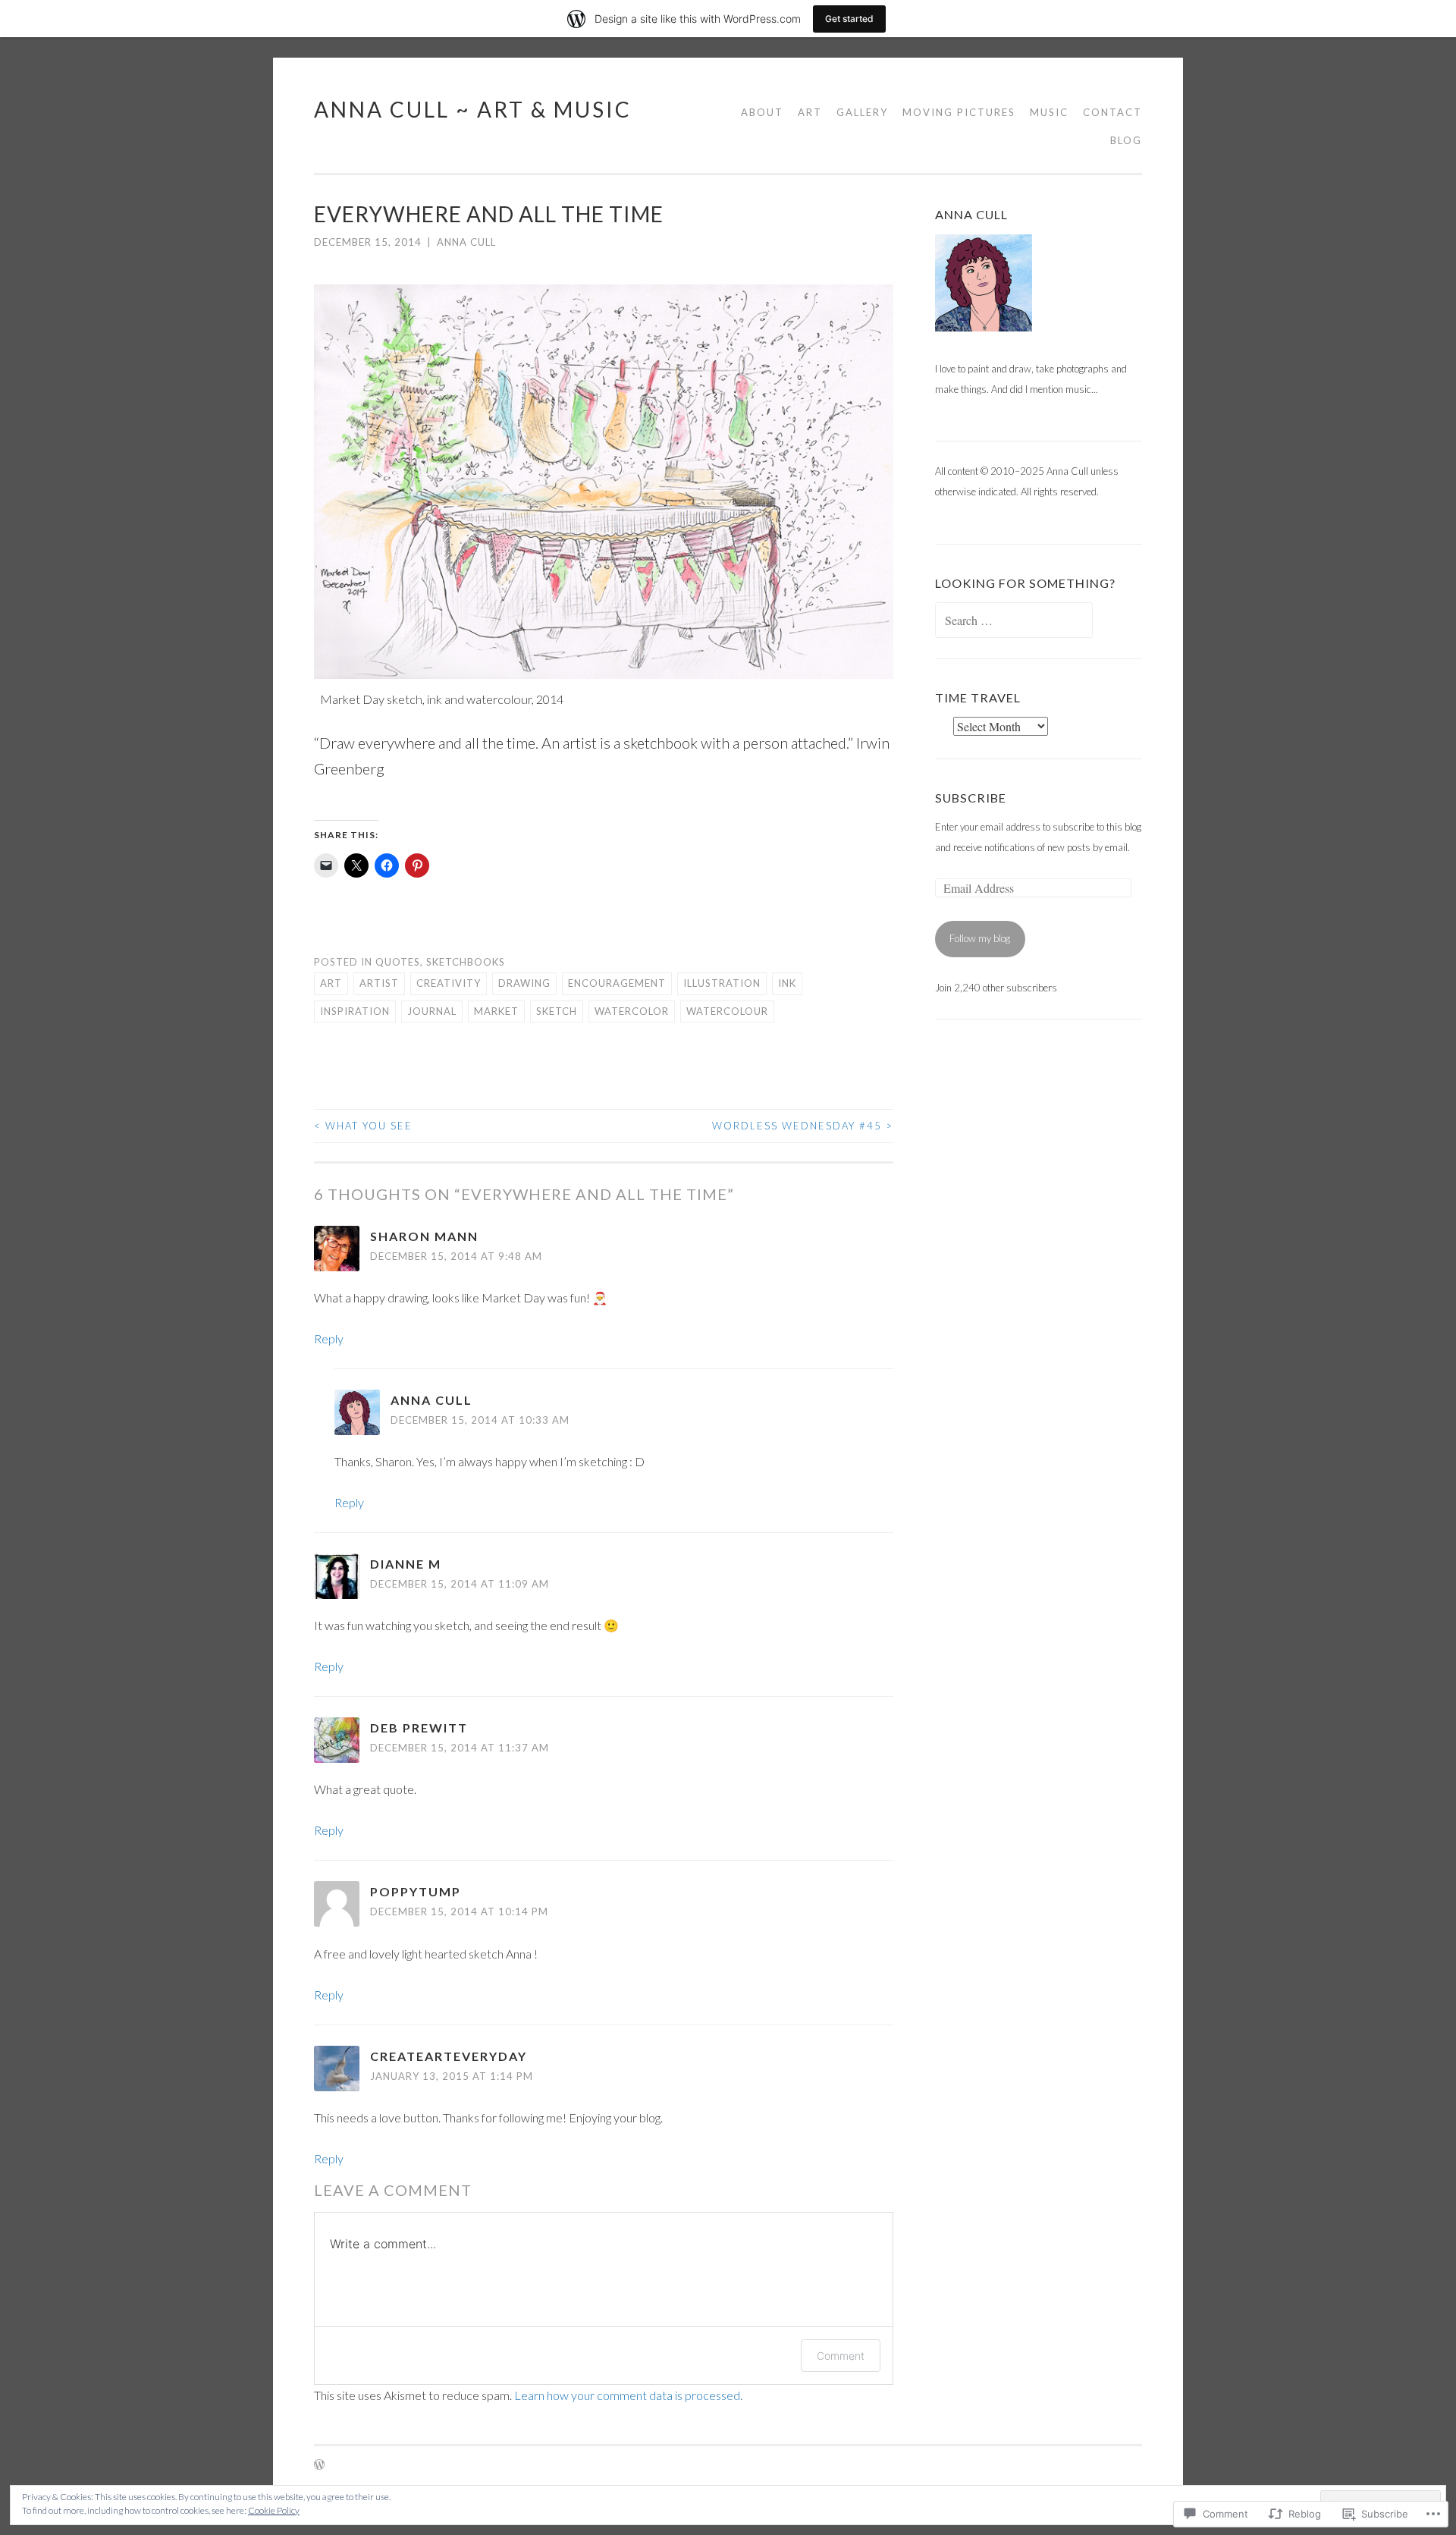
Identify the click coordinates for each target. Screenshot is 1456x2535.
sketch (557, 1011)
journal (432, 1011)
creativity (449, 983)
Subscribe (971, 798)
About (762, 112)
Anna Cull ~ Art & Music (473, 109)
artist (379, 983)
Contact (1112, 112)
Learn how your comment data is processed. (628, 2395)
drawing (524, 983)
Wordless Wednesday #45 (803, 1126)
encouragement (617, 983)
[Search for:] (1014, 621)
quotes (398, 962)
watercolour (727, 1011)
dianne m (406, 1564)
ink (787, 983)
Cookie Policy (274, 2510)
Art (810, 112)
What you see (363, 1126)
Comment (841, 2356)
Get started (849, 19)
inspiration (355, 1011)
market (496, 1011)
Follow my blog (980, 938)
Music (1049, 112)
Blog (1126, 140)
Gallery (862, 112)
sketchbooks (466, 962)
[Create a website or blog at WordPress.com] (319, 2465)
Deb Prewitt (419, 1728)
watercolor (632, 1011)
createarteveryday (449, 2056)
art (331, 983)
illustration (722, 983)
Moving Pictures (959, 112)
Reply (329, 1338)
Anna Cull (466, 242)
